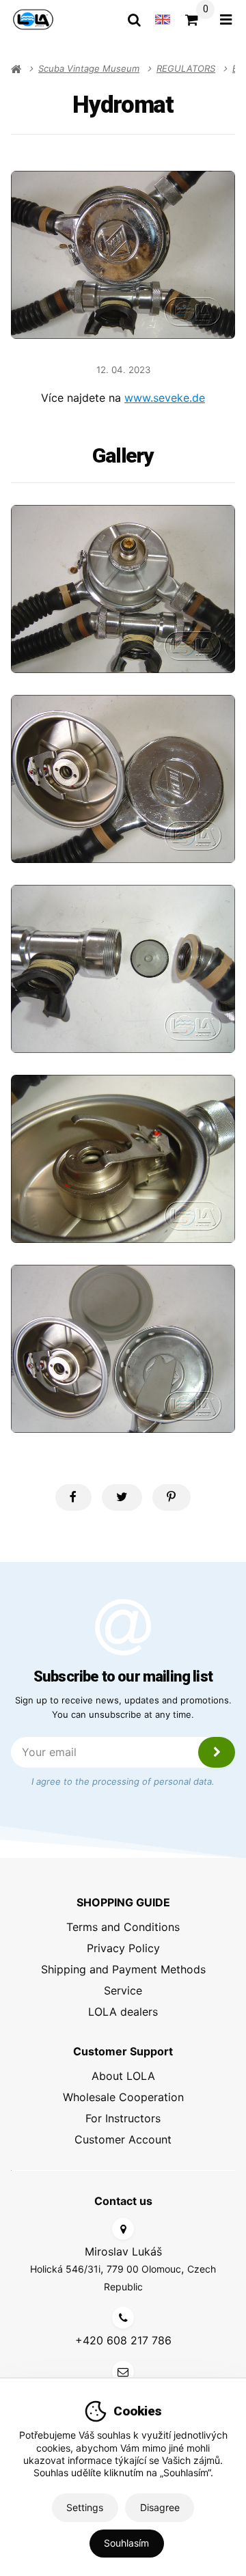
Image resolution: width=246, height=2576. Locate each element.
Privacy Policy (123, 1948)
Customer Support (123, 2051)
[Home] (33, 19)
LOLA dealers (123, 2012)
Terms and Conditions (123, 1927)
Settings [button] (85, 2507)
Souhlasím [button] (126, 2543)
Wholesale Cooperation (123, 2097)
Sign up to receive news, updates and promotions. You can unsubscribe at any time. (123, 1707)
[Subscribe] (217, 1752)
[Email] (123, 2372)
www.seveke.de (165, 398)
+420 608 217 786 (123, 2340)
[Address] (123, 2229)
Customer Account (123, 2139)
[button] (73, 1497)
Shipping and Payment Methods (123, 1969)
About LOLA (123, 2076)
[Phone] (123, 2318)
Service (123, 1990)
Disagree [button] (160, 2507)
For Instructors (123, 2118)
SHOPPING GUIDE (123, 1902)
